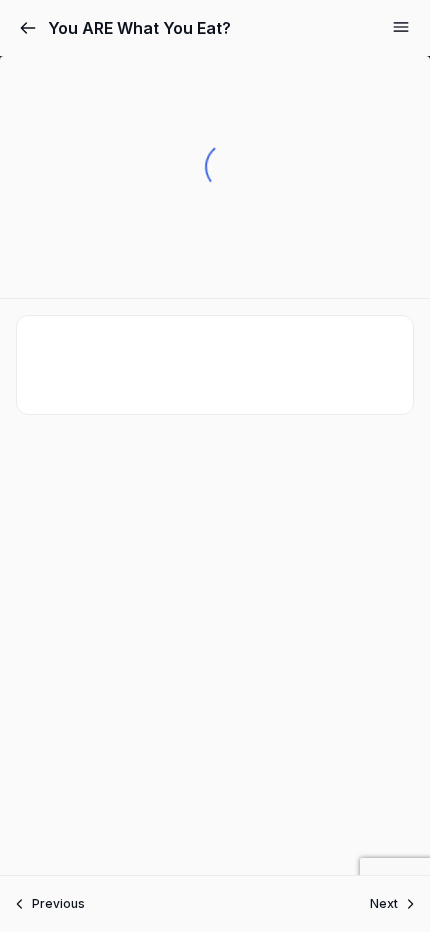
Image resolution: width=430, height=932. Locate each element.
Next (384, 903)
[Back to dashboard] (28, 28)
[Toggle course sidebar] (401, 27)
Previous (58, 903)
